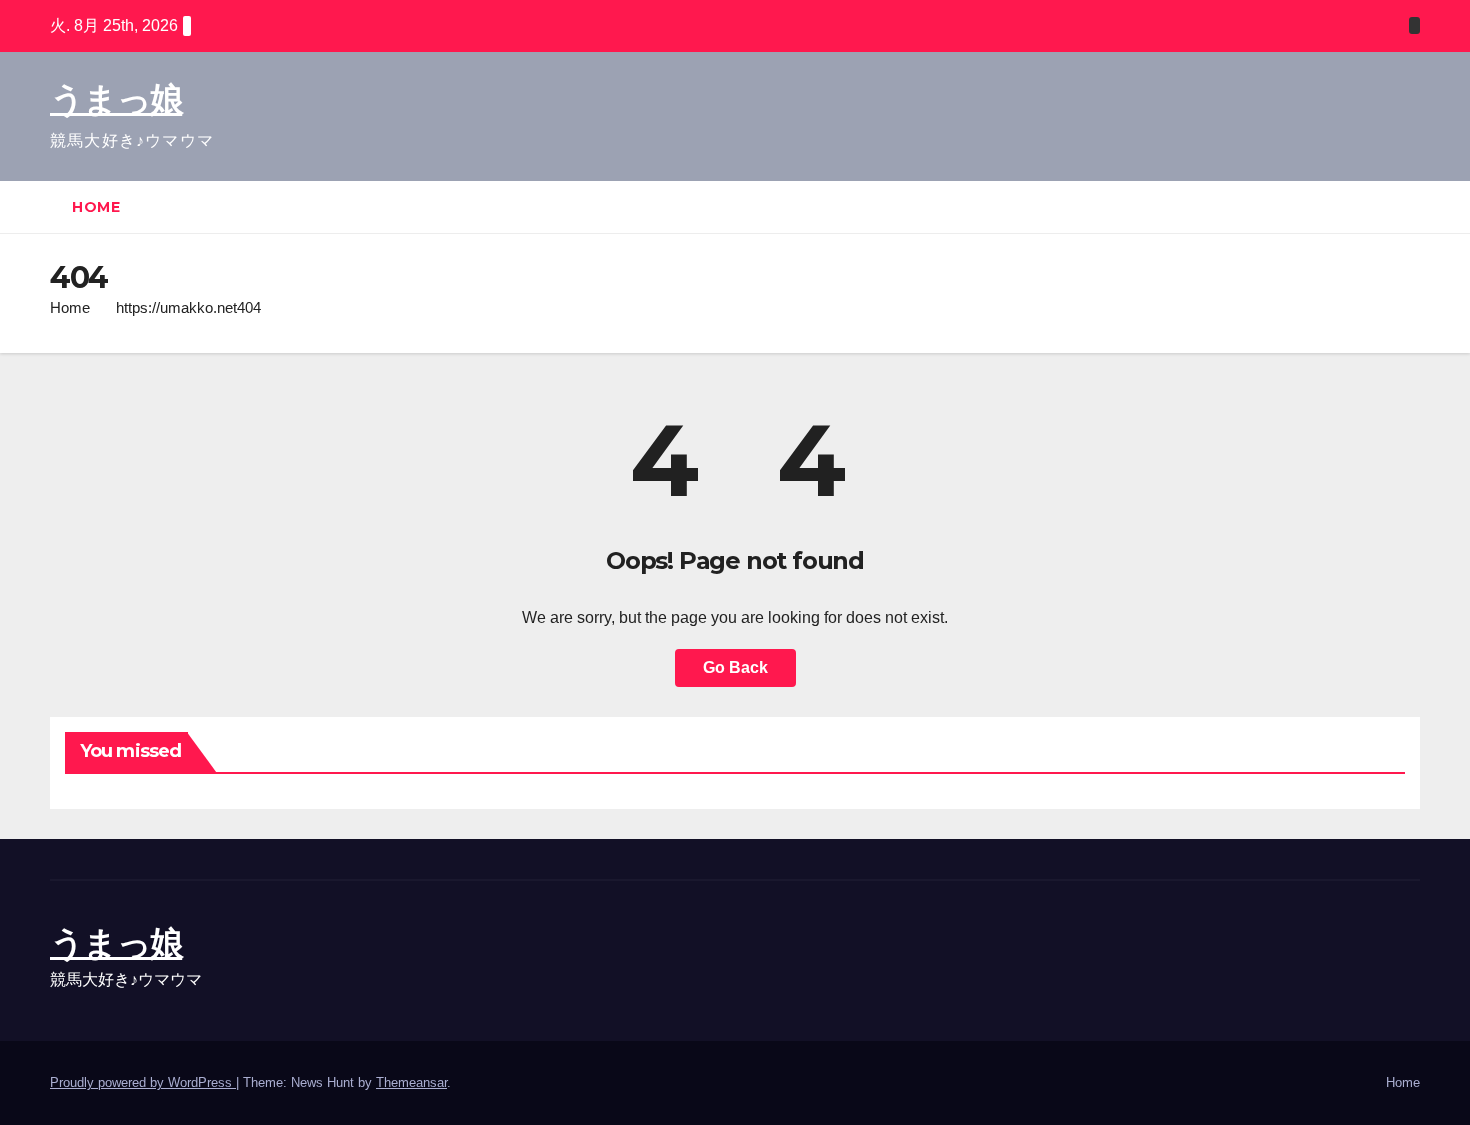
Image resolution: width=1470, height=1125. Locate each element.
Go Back (735, 667)
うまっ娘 (116, 99)
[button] (1406, 206)
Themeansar (411, 1082)
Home (96, 207)
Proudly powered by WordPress (143, 1082)
